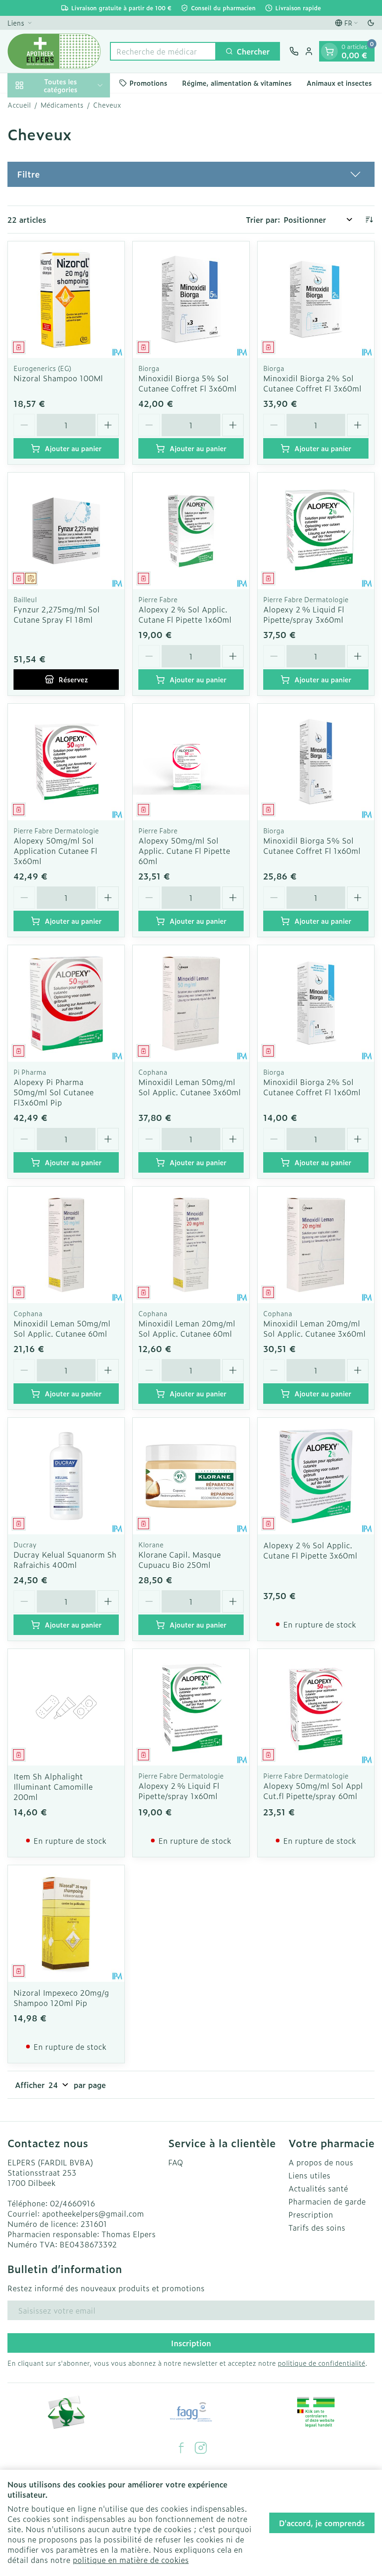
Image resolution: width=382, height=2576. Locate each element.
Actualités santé (318, 2188)
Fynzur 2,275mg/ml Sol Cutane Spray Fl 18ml (57, 614)
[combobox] (163, 51)
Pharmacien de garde (327, 2201)
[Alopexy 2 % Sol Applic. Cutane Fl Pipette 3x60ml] (316, 1476)
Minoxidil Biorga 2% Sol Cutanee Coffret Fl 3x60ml (312, 383)
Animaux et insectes (339, 83)
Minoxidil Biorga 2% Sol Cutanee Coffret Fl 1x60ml (312, 1087)
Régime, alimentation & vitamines (237, 83)
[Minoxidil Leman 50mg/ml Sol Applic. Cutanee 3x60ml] (191, 1003)
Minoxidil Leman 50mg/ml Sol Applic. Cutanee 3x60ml (190, 1087)
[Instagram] (201, 2448)
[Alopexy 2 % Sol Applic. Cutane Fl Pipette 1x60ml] (191, 531)
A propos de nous (321, 2162)
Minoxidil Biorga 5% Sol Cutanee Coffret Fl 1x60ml (312, 845)
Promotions (148, 83)
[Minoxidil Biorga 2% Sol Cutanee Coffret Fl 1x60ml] (316, 1003)
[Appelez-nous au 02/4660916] (294, 51)
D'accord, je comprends (322, 2523)
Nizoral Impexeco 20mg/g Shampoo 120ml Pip (61, 1998)
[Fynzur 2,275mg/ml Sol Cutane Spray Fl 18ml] (66, 531)
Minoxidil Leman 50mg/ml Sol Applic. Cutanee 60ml (62, 1328)
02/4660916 (72, 2203)
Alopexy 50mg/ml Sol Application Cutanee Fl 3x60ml (55, 851)
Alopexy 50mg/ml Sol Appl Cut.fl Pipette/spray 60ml (313, 1791)
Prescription (311, 2214)
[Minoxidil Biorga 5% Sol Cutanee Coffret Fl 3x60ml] (191, 300)
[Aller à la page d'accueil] (54, 51)
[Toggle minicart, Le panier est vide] (329, 51)
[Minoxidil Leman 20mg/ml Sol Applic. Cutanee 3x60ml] (316, 1245)
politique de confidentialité (321, 2363)
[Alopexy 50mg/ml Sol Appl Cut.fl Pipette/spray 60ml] (316, 1707)
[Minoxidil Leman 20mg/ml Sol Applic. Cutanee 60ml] (191, 1245)
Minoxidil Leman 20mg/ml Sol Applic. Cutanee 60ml (187, 1328)
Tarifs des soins (317, 2227)
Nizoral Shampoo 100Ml (58, 378)
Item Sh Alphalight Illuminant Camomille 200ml (53, 1786)
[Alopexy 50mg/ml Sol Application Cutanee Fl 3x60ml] (66, 762)
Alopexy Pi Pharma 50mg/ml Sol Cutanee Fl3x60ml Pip (54, 1092)
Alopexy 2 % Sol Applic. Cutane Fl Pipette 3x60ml (310, 1550)
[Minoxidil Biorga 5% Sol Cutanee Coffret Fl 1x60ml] (316, 762)
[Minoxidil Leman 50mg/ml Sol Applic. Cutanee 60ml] (66, 1245)
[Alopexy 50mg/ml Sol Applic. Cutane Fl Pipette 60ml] (191, 762)
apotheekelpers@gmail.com (93, 2213)
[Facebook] (181, 2448)
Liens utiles (309, 2175)
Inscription (191, 2343)
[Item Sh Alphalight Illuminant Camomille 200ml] (66, 1707)
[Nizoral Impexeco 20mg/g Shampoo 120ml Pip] (66, 1923)
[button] (191, 174)
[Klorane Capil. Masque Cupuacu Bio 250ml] (191, 1476)
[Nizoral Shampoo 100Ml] (66, 300)
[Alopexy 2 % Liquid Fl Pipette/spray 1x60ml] (191, 1707)
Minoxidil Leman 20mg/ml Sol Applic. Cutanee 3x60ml (314, 1328)
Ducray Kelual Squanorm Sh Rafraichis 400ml (65, 1559)
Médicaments (62, 105)
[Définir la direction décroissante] (369, 220)
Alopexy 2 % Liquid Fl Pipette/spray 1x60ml (179, 1791)
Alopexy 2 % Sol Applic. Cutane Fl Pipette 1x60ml (185, 614)
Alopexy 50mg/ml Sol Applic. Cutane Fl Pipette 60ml (184, 851)
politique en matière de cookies (131, 2560)
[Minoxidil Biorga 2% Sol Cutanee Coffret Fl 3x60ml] (316, 300)
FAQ (176, 2162)
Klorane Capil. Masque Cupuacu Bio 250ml (180, 1559)
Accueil (19, 105)
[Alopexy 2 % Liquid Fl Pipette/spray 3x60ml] (316, 531)
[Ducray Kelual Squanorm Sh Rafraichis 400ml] (66, 1476)
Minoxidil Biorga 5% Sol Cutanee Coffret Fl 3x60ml (188, 383)
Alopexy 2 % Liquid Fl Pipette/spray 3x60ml (304, 614)
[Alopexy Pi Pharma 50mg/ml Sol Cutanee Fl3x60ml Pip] (66, 1003)
